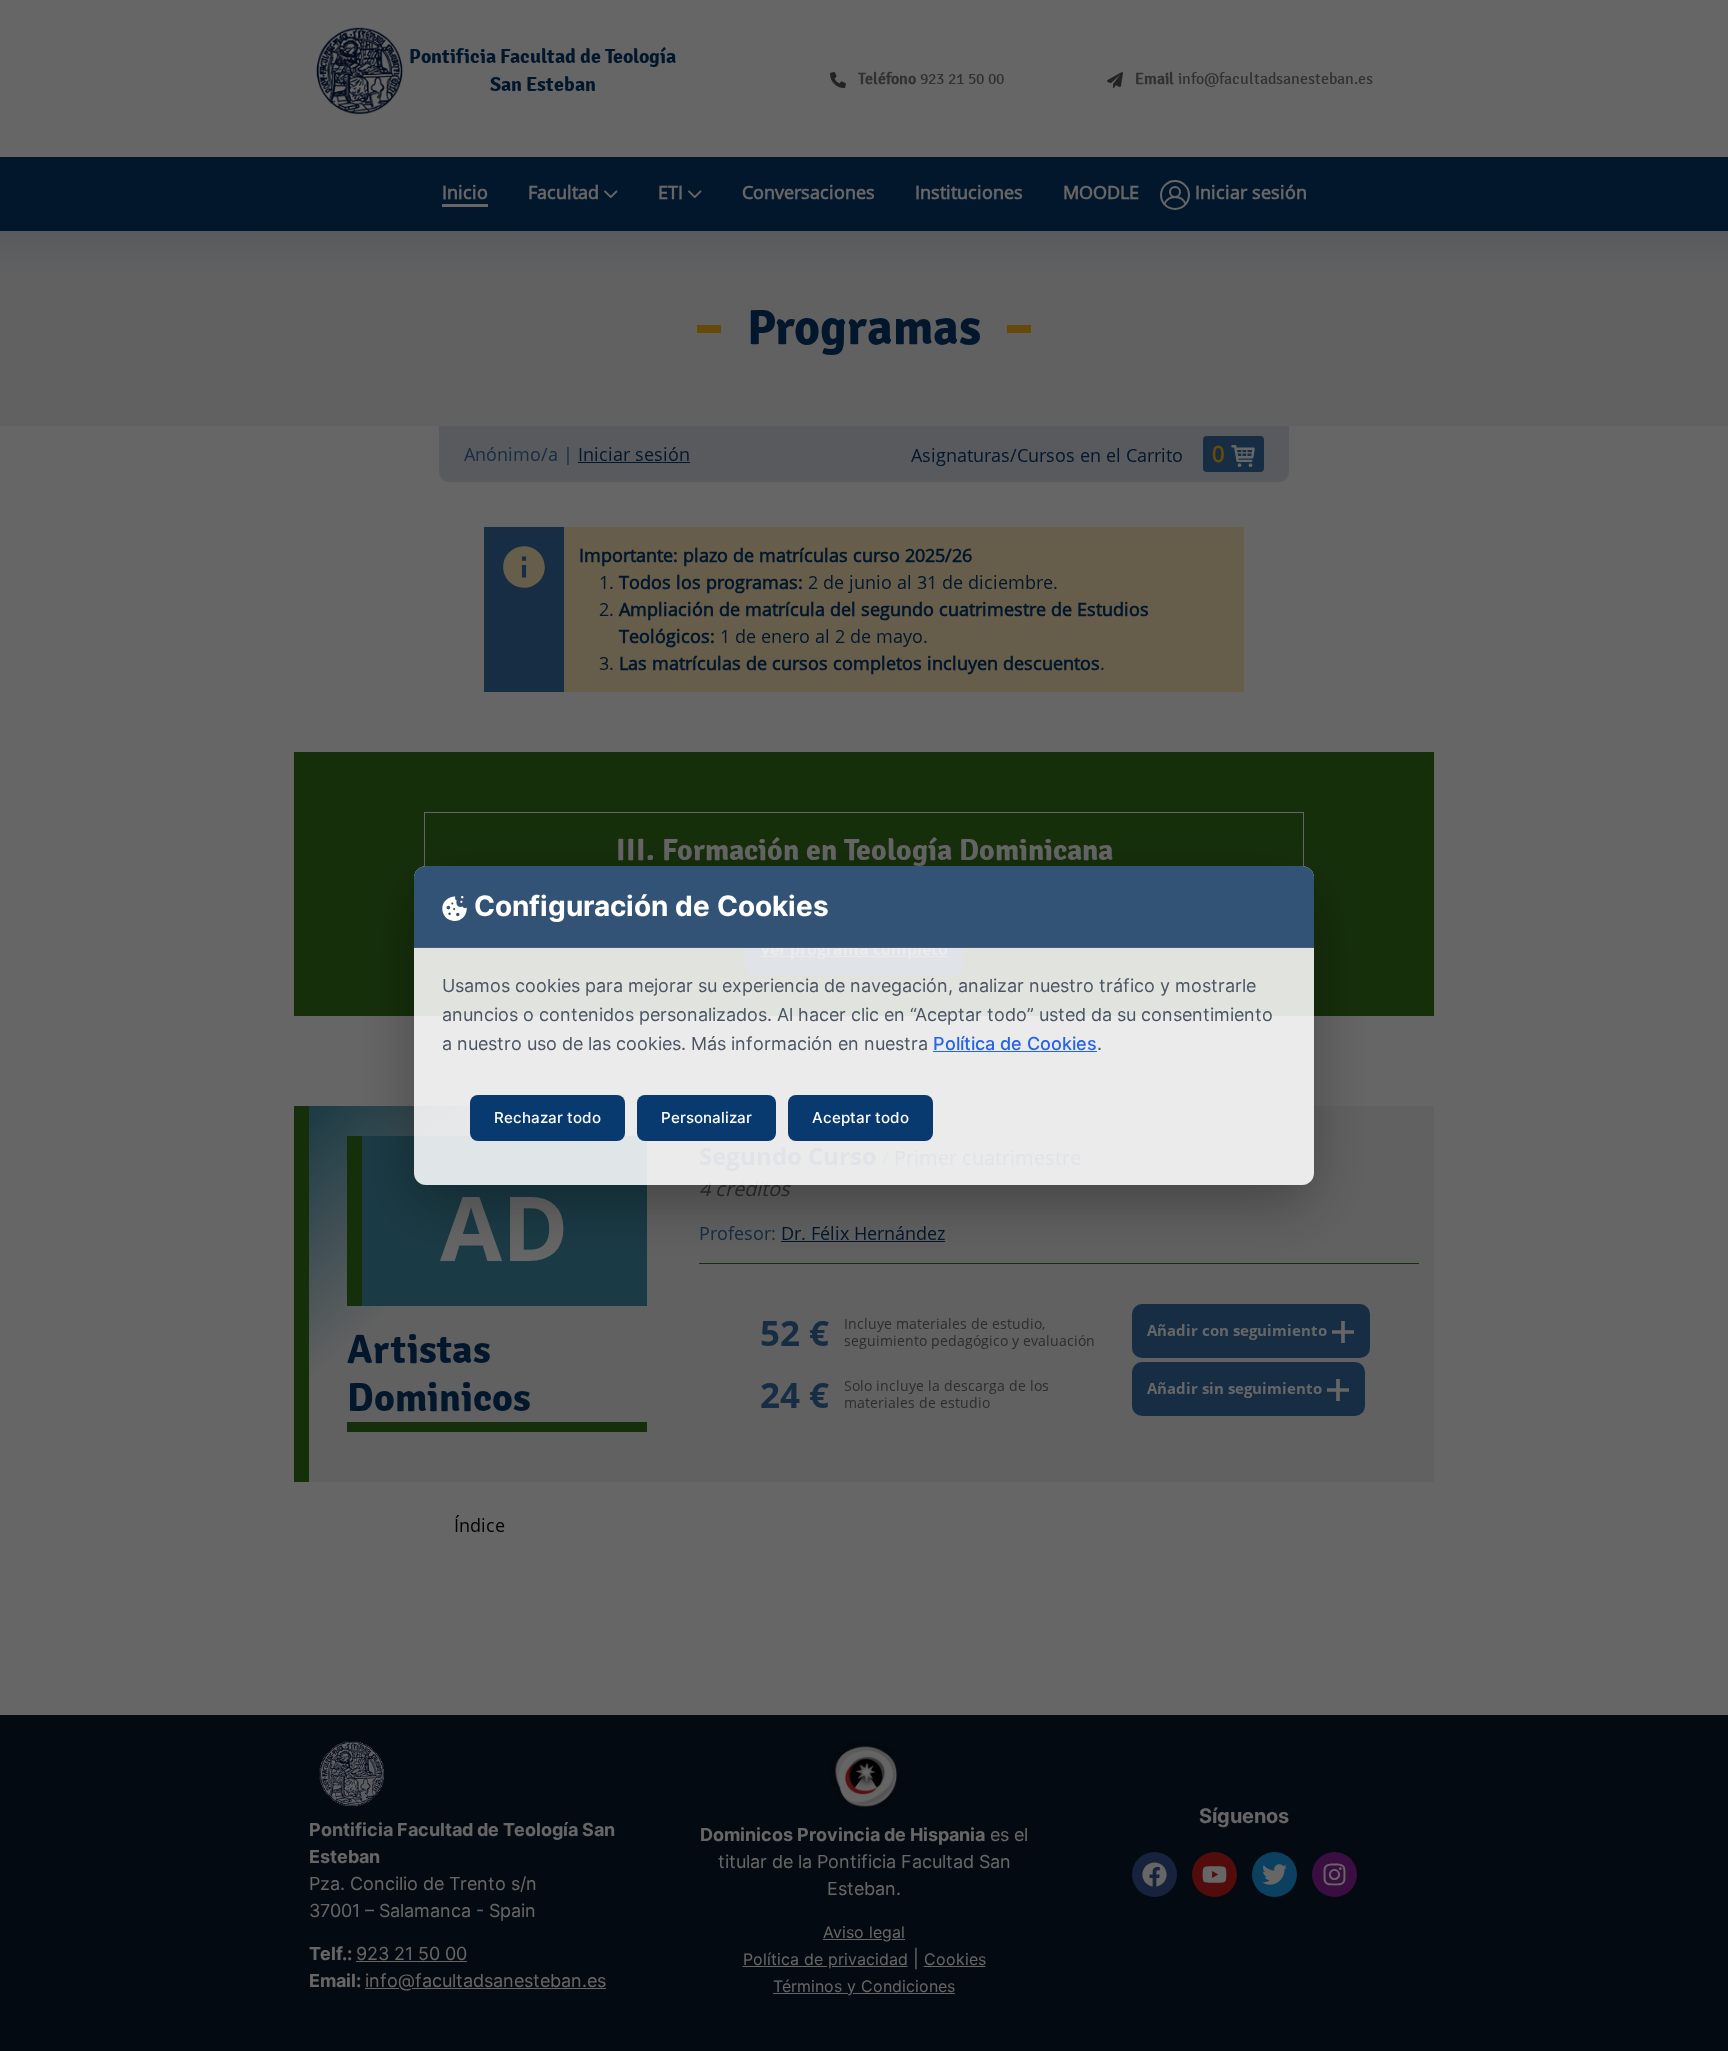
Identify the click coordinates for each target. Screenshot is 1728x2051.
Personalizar (706, 1117)
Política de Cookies (1015, 1043)
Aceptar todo (860, 1117)
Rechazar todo (547, 1117)
